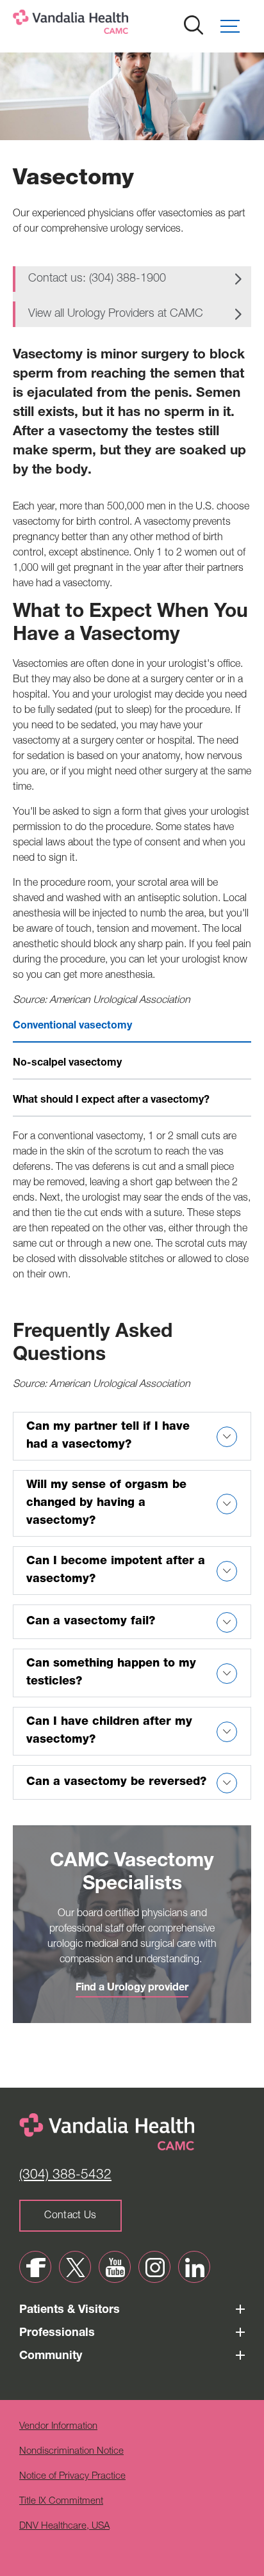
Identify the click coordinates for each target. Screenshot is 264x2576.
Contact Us (70, 2216)
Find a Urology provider (132, 1988)
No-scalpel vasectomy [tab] (67, 1064)
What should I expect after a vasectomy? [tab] (111, 1101)
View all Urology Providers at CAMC (116, 314)
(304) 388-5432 (65, 2176)
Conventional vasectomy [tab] (72, 1027)
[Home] (112, 25)
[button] (236, 26)
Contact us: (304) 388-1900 (97, 279)
